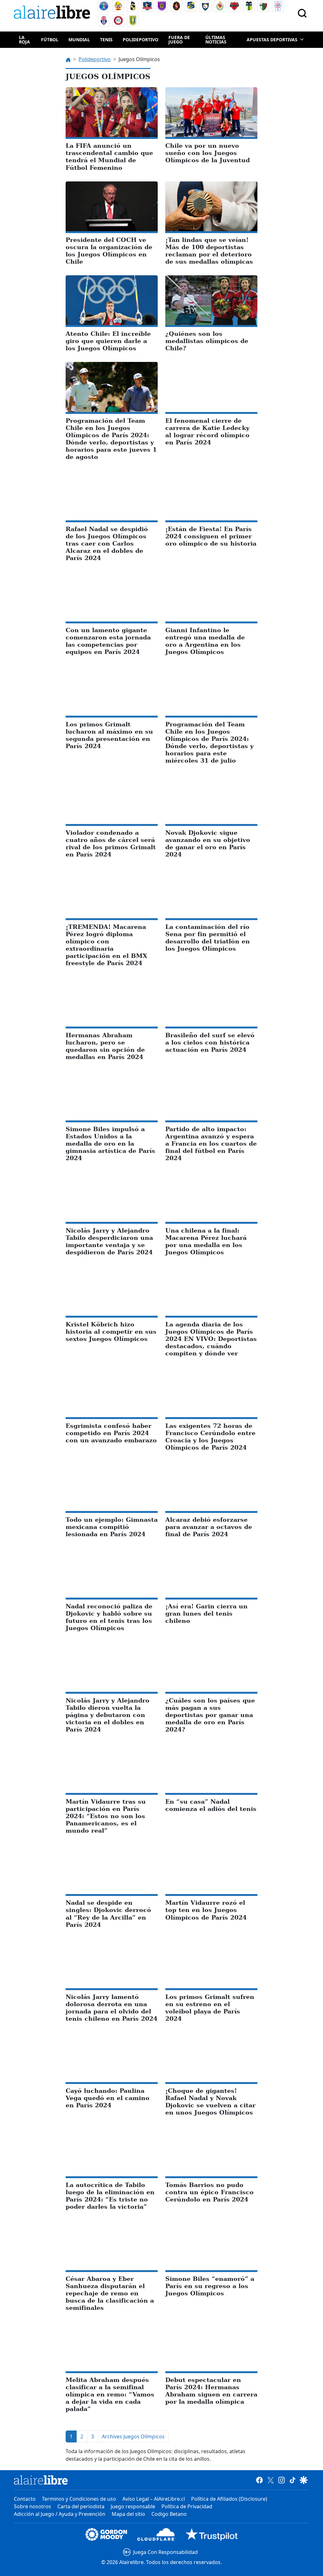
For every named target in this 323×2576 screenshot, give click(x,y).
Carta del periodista (81, 2506)
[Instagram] (282, 2480)
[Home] (53, 13)
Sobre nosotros (32, 2506)
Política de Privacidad (187, 2506)
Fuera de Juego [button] (179, 40)
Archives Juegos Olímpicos (133, 2436)
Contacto (25, 2499)
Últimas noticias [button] (216, 40)
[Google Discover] (304, 2480)
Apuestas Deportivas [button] (272, 40)
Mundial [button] (79, 40)
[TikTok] (293, 2480)
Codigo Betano (169, 2514)
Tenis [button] (106, 40)
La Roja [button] (24, 40)
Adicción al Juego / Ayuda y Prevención (60, 2514)
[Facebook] (259, 2480)
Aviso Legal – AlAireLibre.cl (154, 2499)
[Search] (302, 13)
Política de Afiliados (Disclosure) (229, 2499)
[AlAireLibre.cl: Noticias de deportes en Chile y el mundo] (41, 2480)
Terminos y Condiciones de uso (79, 2499)
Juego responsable (133, 2506)
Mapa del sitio (128, 2514)
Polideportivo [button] (141, 40)
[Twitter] (270, 2480)
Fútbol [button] (50, 40)
